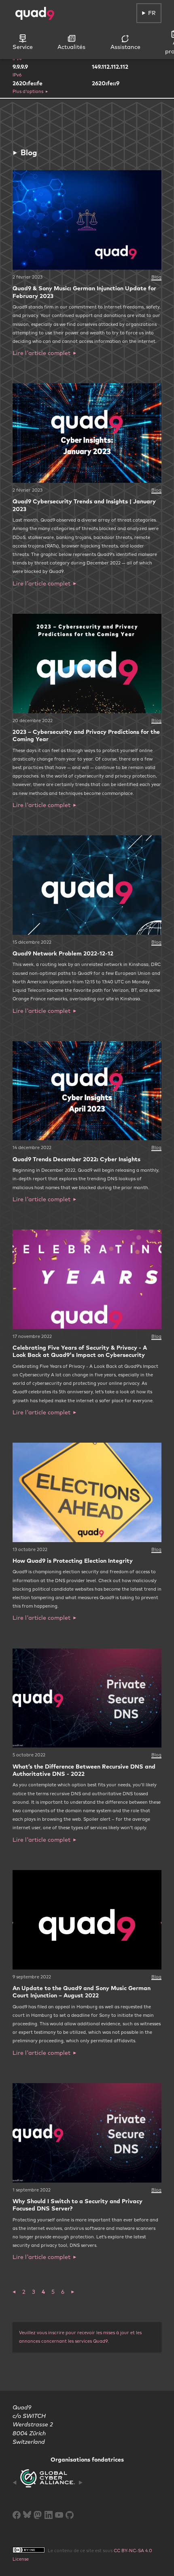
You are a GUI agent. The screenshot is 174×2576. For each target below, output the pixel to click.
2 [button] (24, 2292)
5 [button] (53, 2292)
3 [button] (34, 2292)
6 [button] (63, 2292)
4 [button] (43, 2292)
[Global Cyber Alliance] (48, 2483)
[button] (14, 2292)
